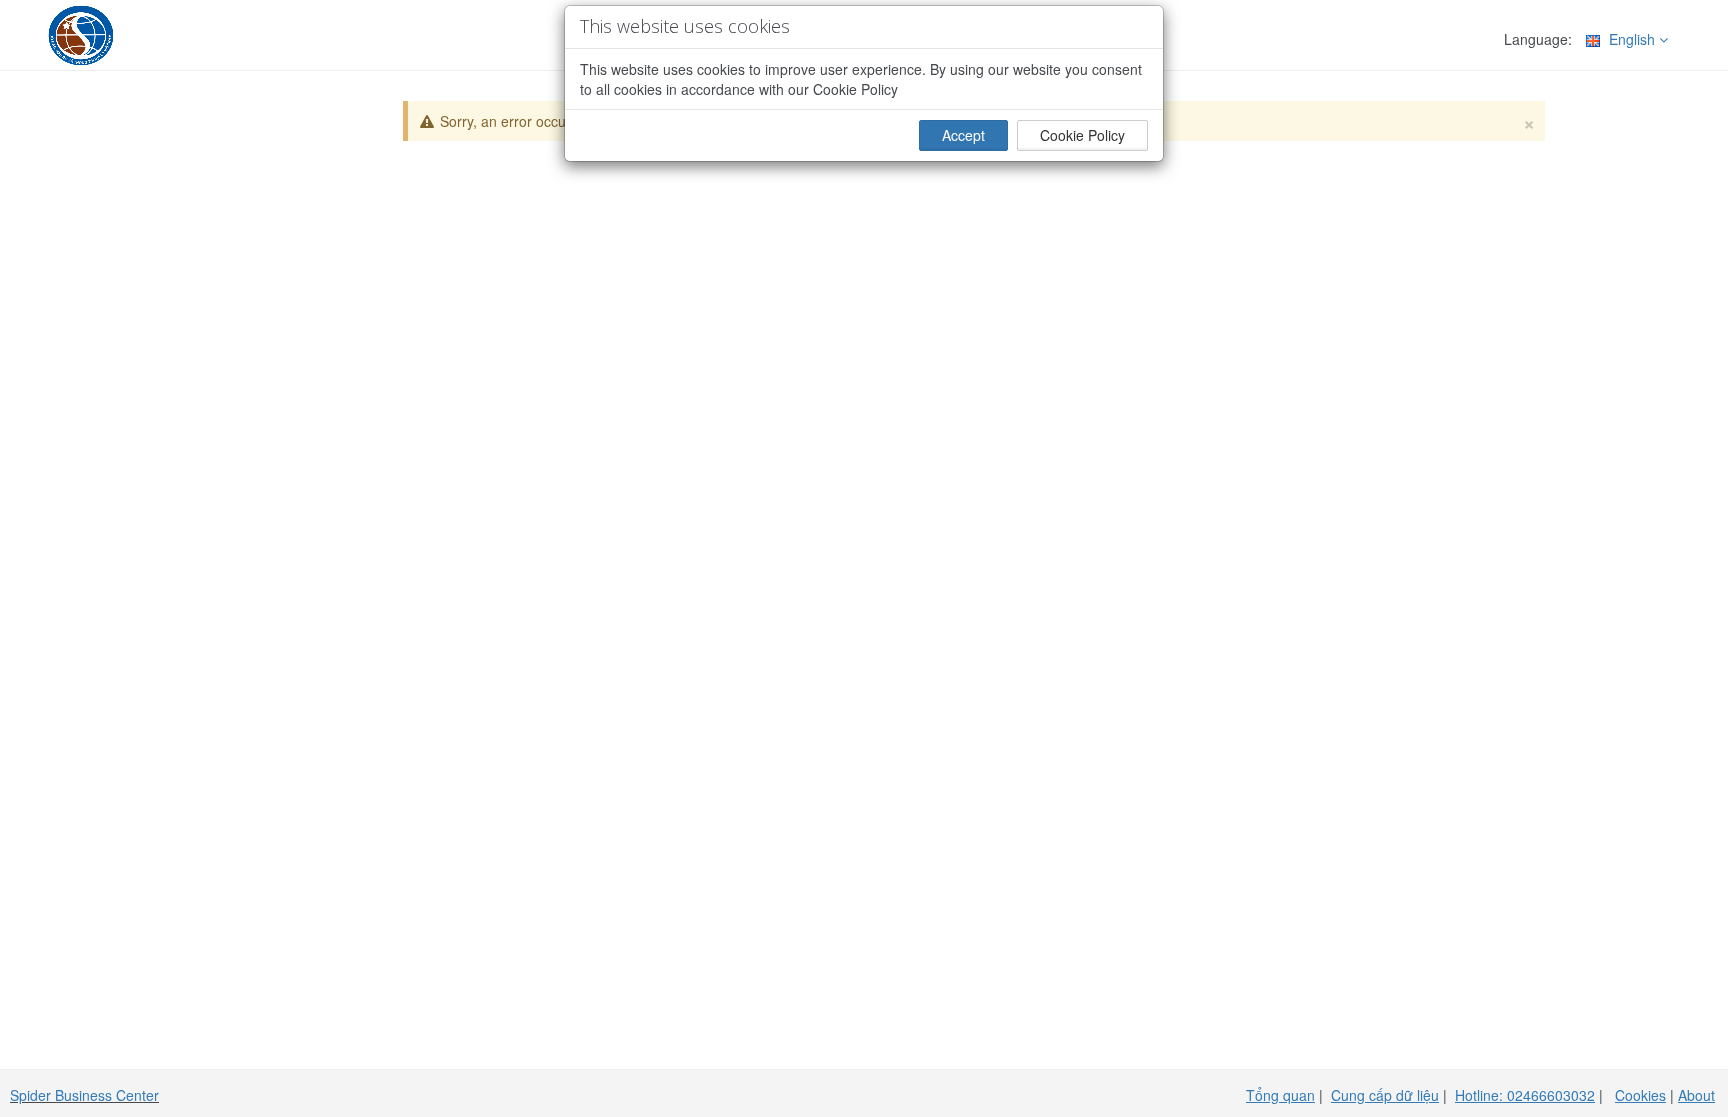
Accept (963, 135)
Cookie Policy (1082, 135)
